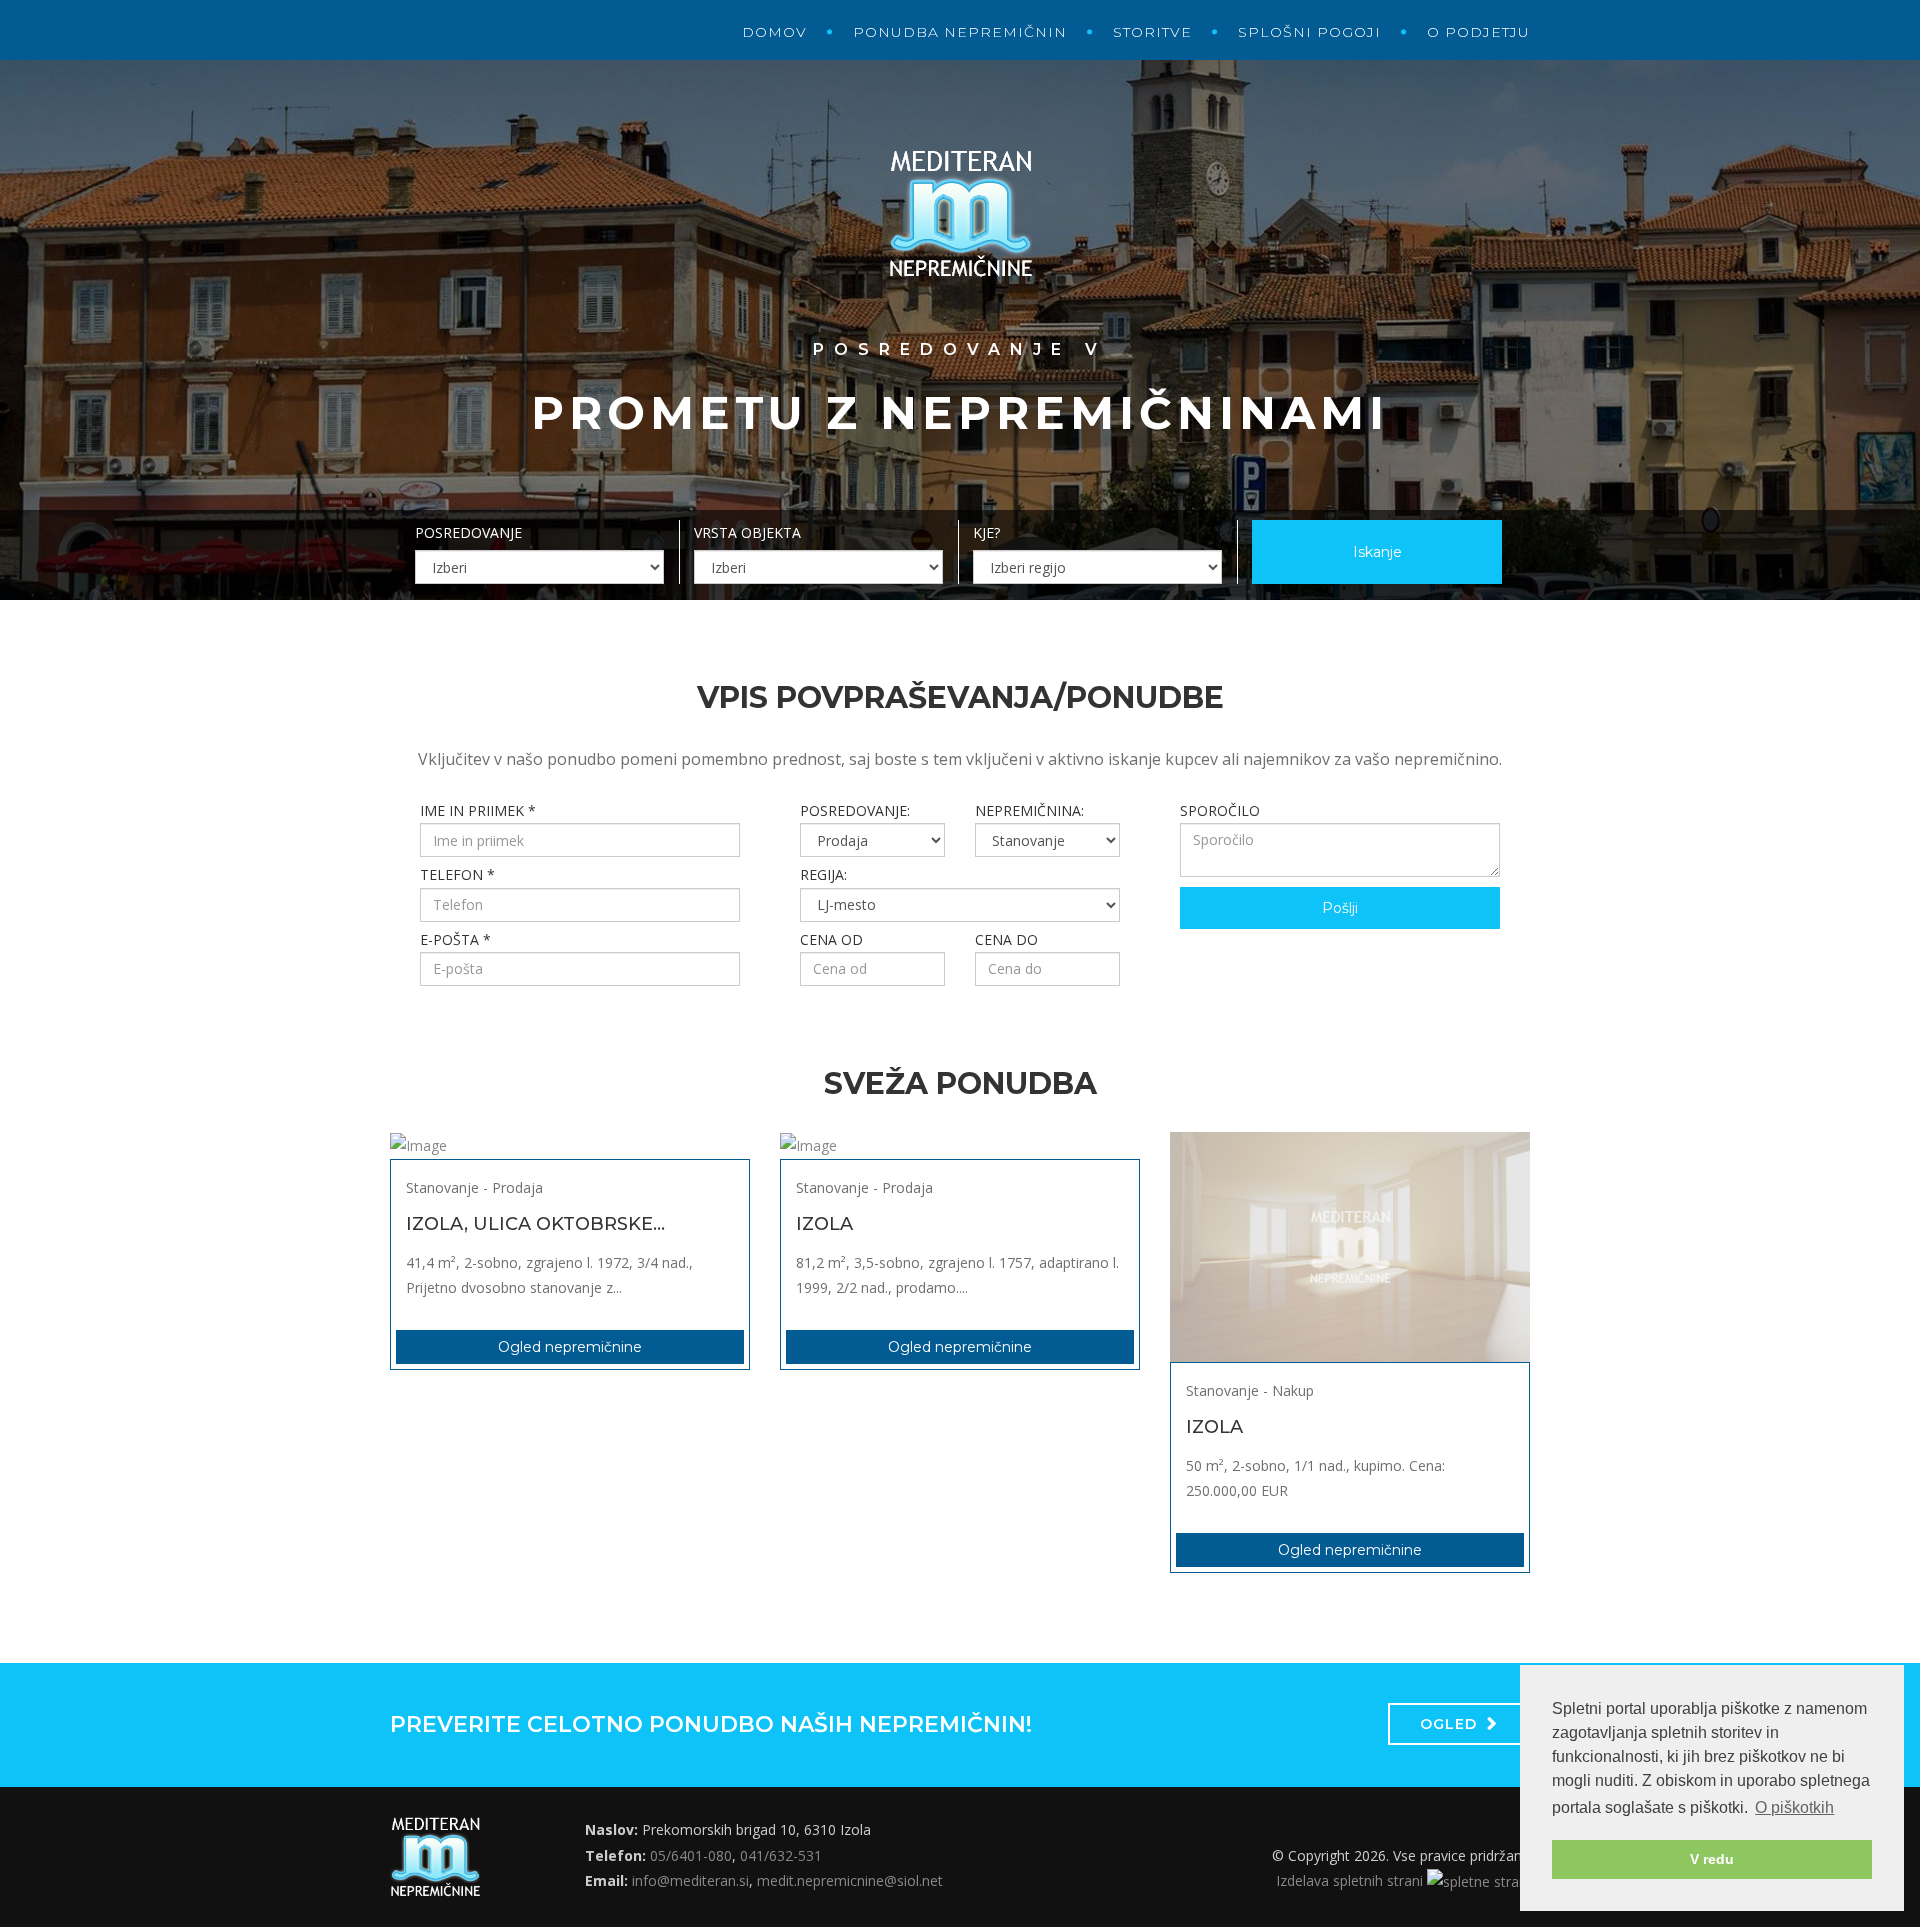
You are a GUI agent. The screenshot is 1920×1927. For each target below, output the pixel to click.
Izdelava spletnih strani (1351, 1880)
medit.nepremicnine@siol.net (850, 1880)
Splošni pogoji (1309, 32)
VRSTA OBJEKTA (747, 532)
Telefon (457, 874)
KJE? (986, 532)
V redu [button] (1712, 1859)
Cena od (831, 939)
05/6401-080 (691, 1855)
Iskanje (1377, 552)
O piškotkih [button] (1794, 1807)
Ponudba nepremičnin (960, 32)
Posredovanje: (855, 810)
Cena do (1006, 939)
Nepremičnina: (1029, 810)
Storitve (1152, 32)
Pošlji (1340, 908)
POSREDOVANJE (468, 532)
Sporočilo (1220, 810)
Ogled (1448, 1724)
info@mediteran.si (690, 1880)
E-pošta (455, 939)
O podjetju (1478, 32)
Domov (774, 32)
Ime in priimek (478, 810)
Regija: (823, 874)
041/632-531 (781, 1855)
